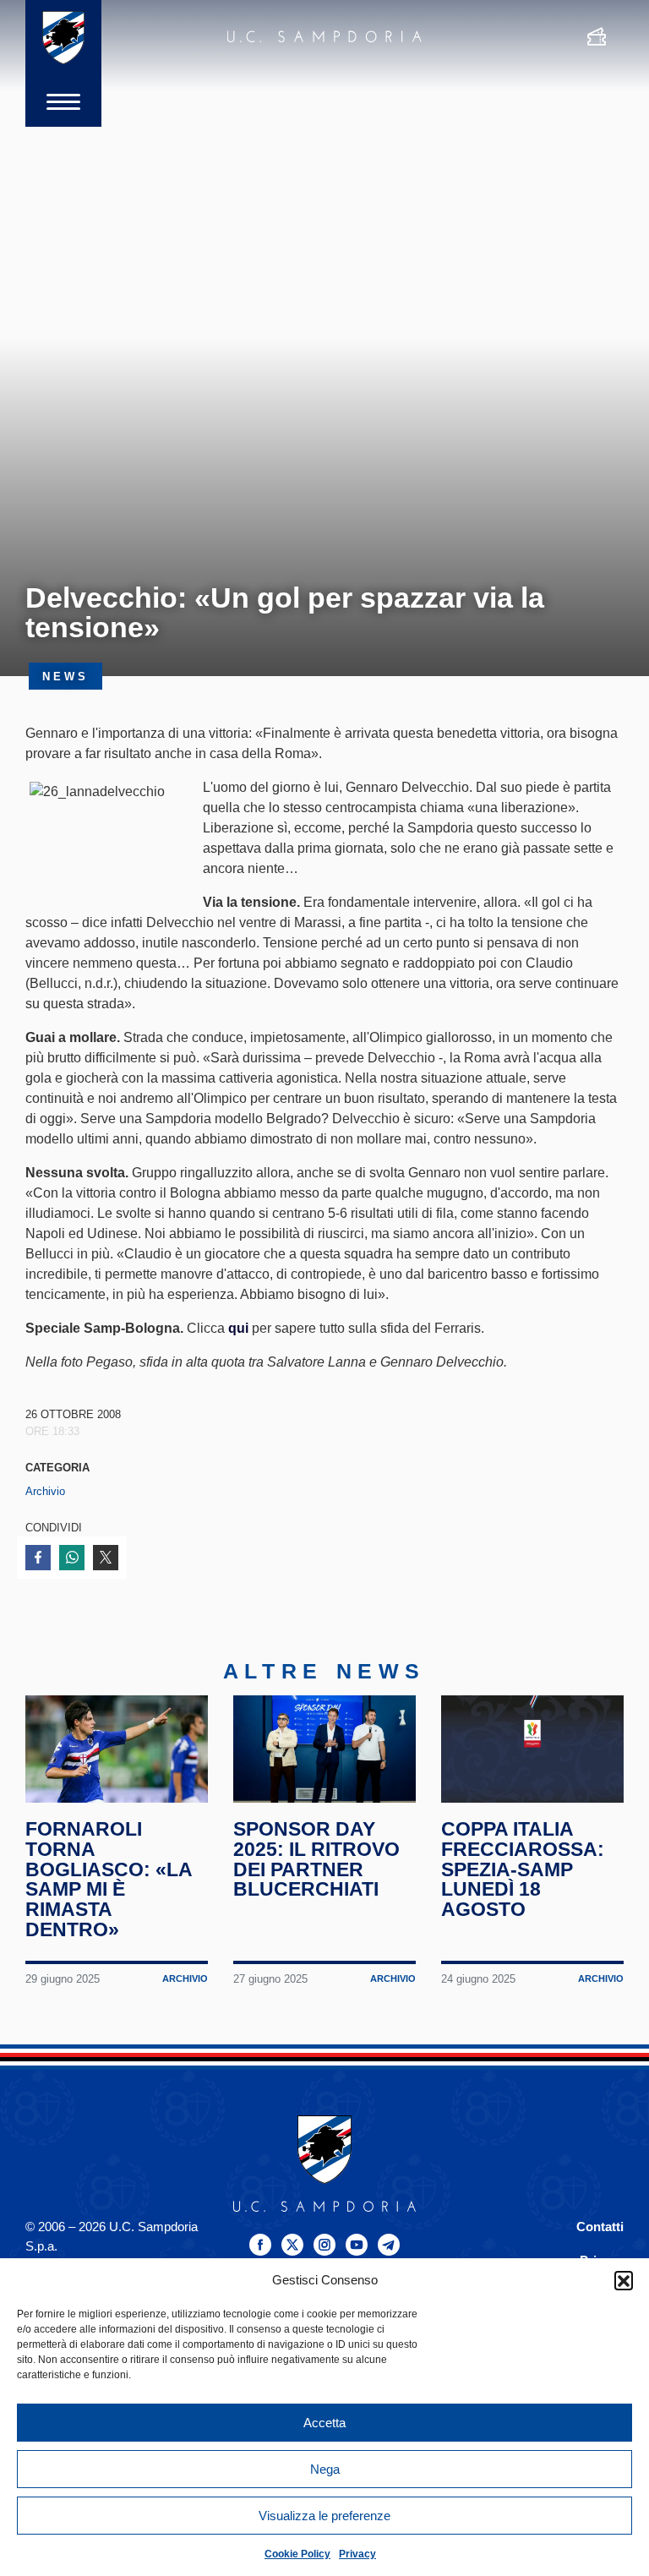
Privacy (357, 2554)
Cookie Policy (297, 2554)
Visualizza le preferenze (324, 2516)
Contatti (600, 2227)
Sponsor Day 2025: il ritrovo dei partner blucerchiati (316, 1859)
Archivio (45, 1491)
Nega (325, 2469)
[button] (624, 2280)
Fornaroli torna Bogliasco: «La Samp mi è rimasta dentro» (109, 1879)
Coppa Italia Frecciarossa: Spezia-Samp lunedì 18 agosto (523, 1869)
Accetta (324, 2423)
